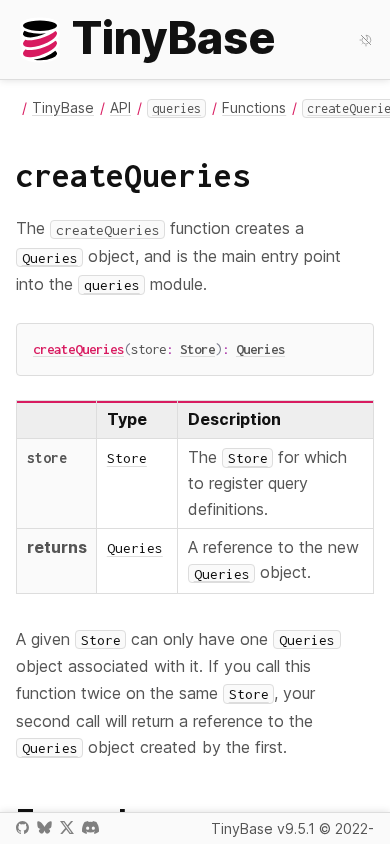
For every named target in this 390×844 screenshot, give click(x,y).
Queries (260, 349)
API (120, 107)
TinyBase (63, 107)
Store (197, 349)
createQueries (78, 349)
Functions (254, 107)
